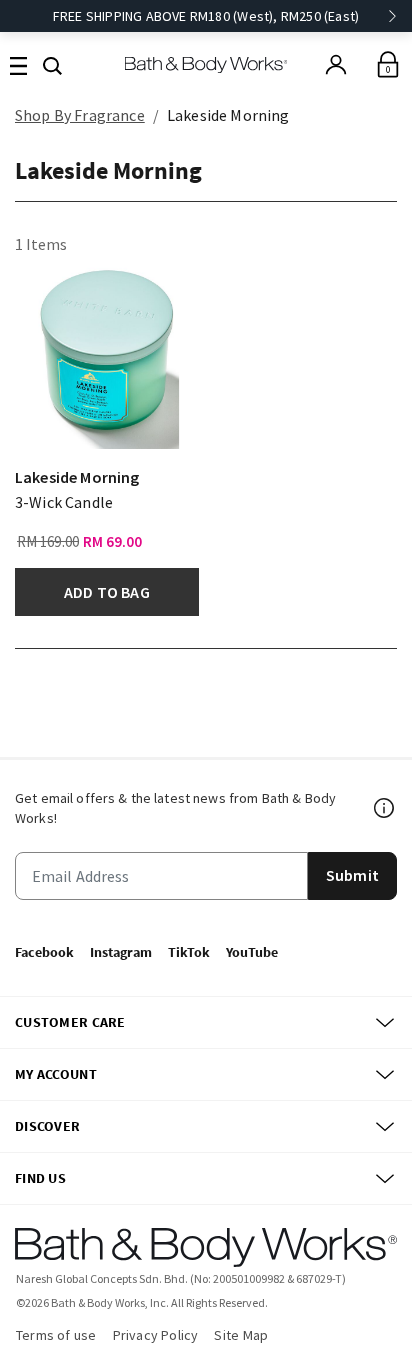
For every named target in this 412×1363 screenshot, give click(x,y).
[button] (52, 64)
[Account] (336, 65)
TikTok (189, 952)
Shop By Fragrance (80, 115)
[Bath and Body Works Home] (206, 64)
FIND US (40, 1178)
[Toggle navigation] (18, 64)
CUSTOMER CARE (70, 1022)
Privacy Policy (156, 1335)
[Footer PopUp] (385, 808)
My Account (56, 1074)
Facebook (44, 952)
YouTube (252, 952)
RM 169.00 (48, 541)
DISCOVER (47, 1126)
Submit (352, 875)
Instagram (121, 952)
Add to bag (107, 592)
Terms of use (56, 1335)
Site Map (241, 1335)
